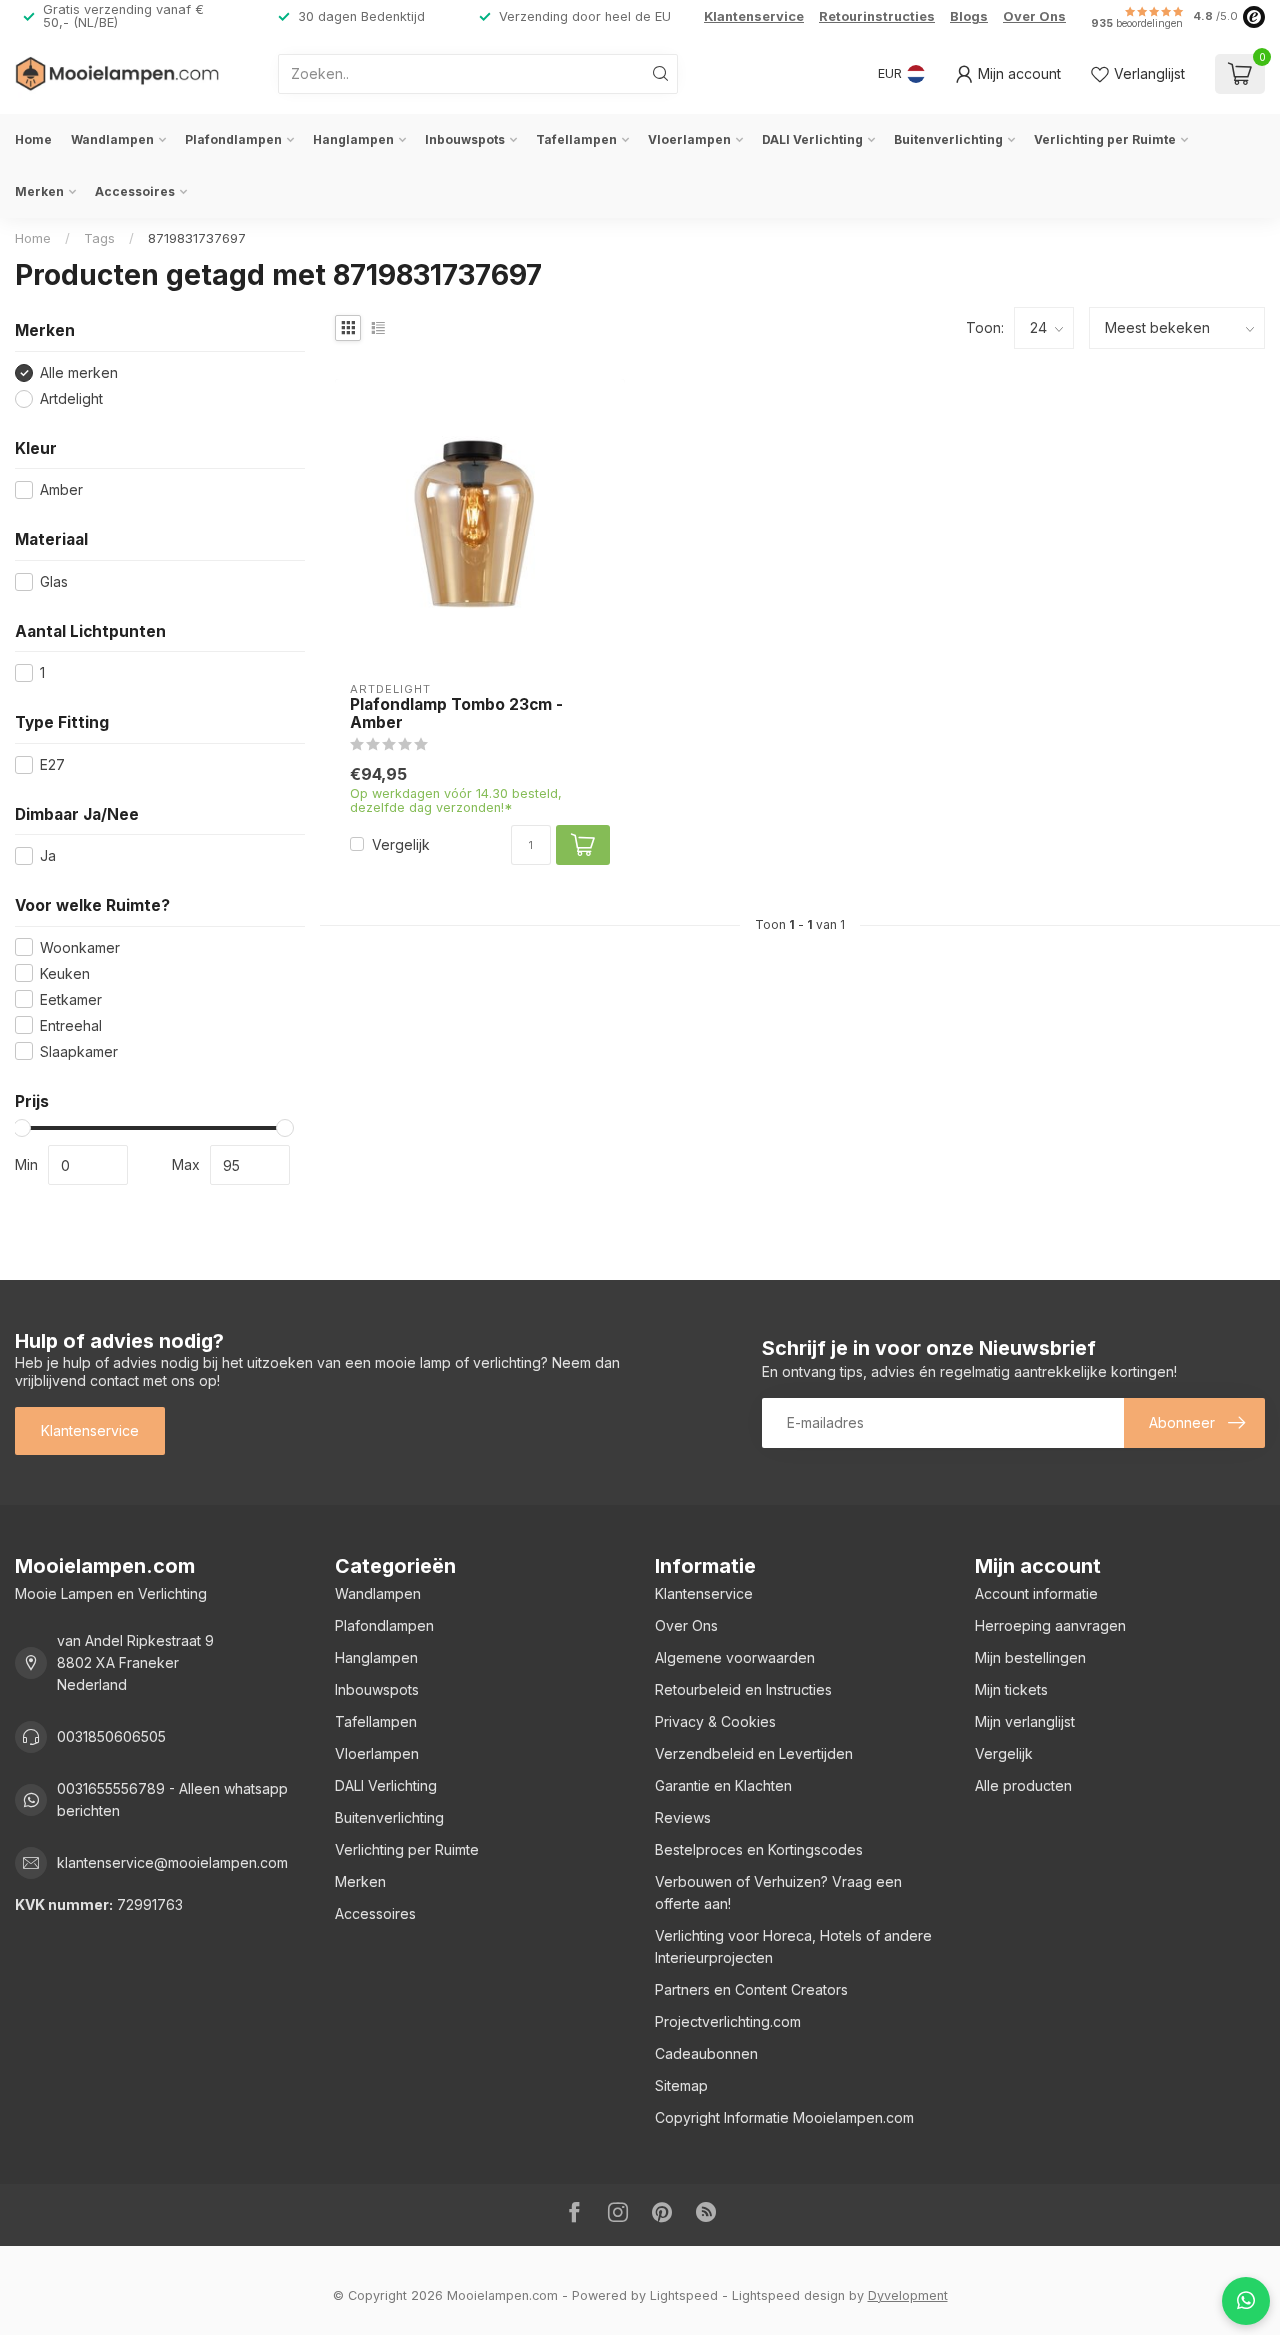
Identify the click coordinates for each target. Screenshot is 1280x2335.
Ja (48, 855)
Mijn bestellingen (1030, 1657)
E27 (52, 764)
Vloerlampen (689, 139)
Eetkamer (71, 999)
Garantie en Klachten (723, 1785)
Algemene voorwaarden (735, 1657)
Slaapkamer (79, 1051)
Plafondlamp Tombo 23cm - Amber (456, 714)
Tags (99, 238)
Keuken (65, 973)
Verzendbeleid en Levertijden (754, 1753)
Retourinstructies (877, 16)
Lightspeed (684, 2295)
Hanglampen (353, 139)
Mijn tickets (1011, 1689)
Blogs (969, 16)
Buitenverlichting (948, 139)
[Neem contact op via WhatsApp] (1246, 2301)
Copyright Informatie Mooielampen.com (784, 2117)
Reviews (683, 1817)
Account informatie (1036, 1593)
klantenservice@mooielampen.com (172, 1862)
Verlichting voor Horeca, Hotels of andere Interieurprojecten (793, 1946)
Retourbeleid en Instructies (743, 1689)
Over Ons (1034, 16)
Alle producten (1023, 1785)
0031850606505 (111, 1736)
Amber (61, 489)
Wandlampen (112, 139)
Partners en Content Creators (751, 1989)
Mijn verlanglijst (1025, 1721)
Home (33, 139)
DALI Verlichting (812, 139)
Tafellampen (576, 139)
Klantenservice (754, 16)
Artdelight (71, 398)
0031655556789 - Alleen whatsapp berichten (172, 1799)
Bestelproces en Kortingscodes (759, 1849)
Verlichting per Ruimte (1105, 139)
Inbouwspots (465, 139)
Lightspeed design (788, 2295)
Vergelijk (401, 844)
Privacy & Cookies (715, 1721)
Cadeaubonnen (706, 2053)
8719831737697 (197, 238)
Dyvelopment (908, 2295)
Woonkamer (80, 947)
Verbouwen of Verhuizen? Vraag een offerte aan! (778, 1892)
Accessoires (135, 191)
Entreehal (71, 1025)
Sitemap (681, 2085)
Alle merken (79, 372)
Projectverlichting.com (728, 2021)
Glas (54, 581)
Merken (39, 191)
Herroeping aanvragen (1050, 1625)
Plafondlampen (233, 139)
